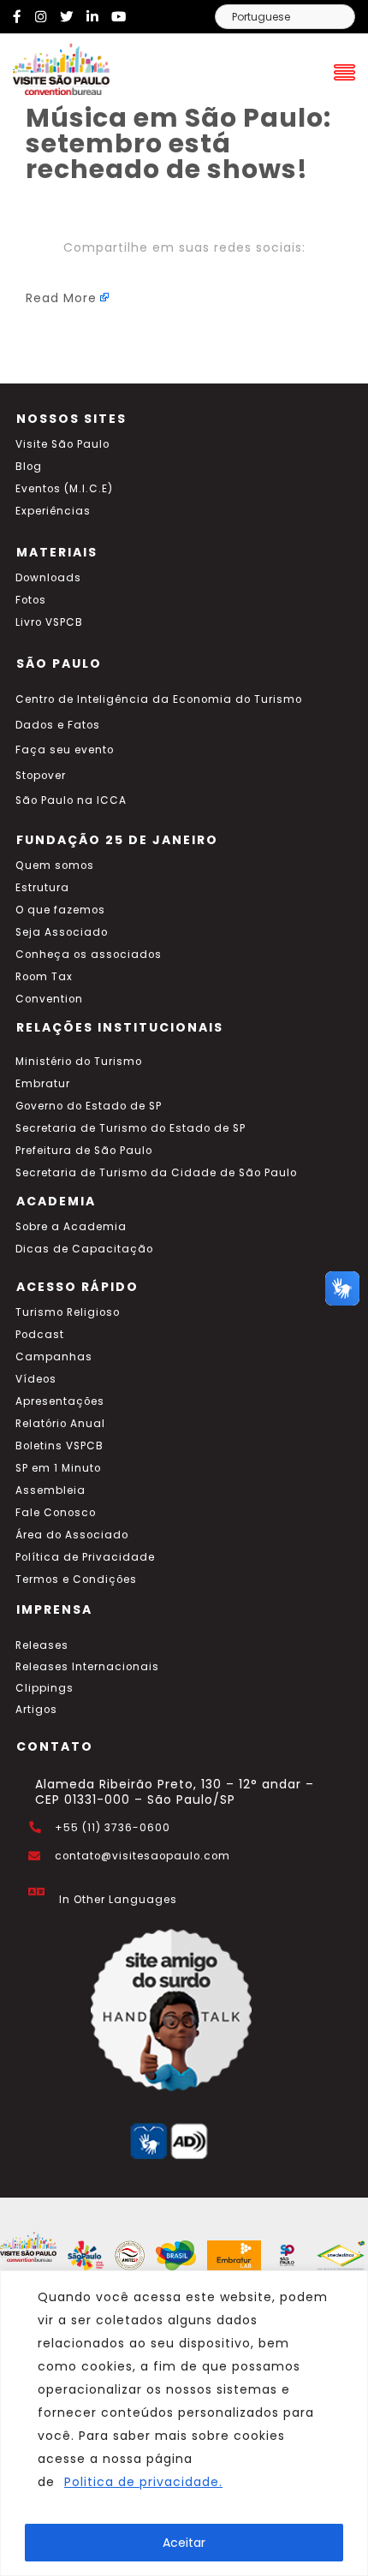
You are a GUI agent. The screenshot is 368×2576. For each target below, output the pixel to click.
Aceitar (184, 2543)
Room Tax (44, 977)
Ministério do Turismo (79, 1062)
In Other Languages (118, 1900)
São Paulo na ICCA (71, 800)
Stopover (41, 776)
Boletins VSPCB (59, 1446)
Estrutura (42, 888)
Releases (42, 1645)
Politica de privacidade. (143, 2482)
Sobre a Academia (71, 1227)
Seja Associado (62, 932)
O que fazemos (60, 910)
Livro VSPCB (49, 622)
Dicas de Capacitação (84, 1249)
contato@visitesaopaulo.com (142, 1856)
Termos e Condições (76, 1580)
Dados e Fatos (58, 725)
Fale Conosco (56, 1513)
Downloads (48, 578)
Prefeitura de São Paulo (84, 1151)
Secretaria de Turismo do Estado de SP (131, 1128)
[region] (184, 2423)
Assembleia (50, 1490)
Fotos (31, 600)
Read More (61, 298)
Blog (29, 467)
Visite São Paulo (62, 444)
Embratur (43, 1084)
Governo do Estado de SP (89, 1106)
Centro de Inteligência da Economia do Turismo (159, 699)
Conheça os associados (89, 955)
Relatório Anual (60, 1424)
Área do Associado (72, 1535)
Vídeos (36, 1379)
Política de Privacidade (85, 1557)
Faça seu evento (65, 750)
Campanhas (54, 1357)
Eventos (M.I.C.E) (64, 489)
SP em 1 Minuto (58, 1468)
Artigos (36, 1710)
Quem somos (55, 866)
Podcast (40, 1335)
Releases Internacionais (87, 1667)
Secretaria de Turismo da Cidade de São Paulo (156, 1173)
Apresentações (60, 1401)
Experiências (53, 511)
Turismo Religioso (68, 1312)
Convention (49, 999)
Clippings (45, 1688)
